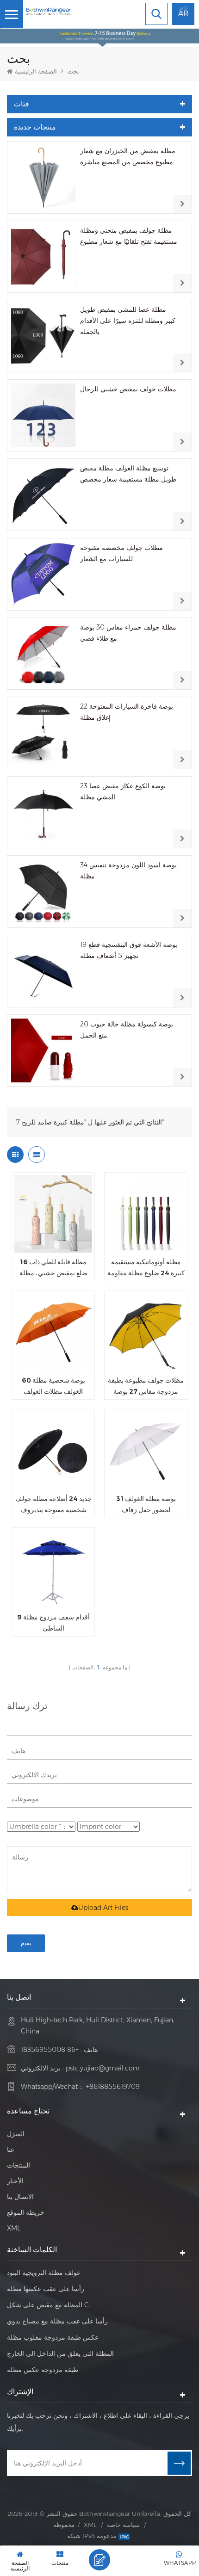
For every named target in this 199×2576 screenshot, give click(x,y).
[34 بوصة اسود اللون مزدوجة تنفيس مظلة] (43, 892)
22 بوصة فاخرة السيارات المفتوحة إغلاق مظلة (127, 712)
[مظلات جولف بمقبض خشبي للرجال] (43, 416)
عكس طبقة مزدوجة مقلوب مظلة (53, 2337)
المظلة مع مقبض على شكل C (48, 2305)
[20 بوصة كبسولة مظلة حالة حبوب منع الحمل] (43, 1051)
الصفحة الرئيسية (36, 71)
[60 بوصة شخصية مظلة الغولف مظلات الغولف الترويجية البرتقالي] (53, 1332)
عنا (11, 2150)
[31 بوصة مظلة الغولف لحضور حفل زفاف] (146, 1451)
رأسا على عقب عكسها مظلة (46, 2289)
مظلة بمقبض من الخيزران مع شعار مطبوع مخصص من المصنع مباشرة (128, 156)
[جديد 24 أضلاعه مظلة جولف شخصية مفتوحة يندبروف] (53, 1451)
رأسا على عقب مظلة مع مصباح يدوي (57, 2321)
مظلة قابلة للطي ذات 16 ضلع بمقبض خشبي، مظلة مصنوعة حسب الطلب (53, 1268)
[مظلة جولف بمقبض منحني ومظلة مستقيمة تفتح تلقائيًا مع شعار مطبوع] (43, 257)
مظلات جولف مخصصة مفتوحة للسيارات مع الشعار (121, 553)
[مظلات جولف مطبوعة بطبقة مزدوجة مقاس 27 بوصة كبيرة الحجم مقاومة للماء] (146, 1332)
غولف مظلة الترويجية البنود (44, 2273)
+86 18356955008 (50, 2050)
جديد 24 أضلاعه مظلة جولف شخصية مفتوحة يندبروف (53, 1504)
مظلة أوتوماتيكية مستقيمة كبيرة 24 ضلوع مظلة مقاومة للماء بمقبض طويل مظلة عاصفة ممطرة (146, 1268)
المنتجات (19, 2165)
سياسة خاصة (123, 2525)
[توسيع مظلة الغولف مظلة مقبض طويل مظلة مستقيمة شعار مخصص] (43, 495)
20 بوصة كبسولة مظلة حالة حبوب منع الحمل (127, 1030)
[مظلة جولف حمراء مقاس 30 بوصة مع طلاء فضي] (43, 654)
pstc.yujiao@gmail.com (103, 2068)
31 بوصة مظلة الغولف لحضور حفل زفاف (146, 1504)
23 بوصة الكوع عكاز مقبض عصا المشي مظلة (123, 791)
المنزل (16, 2134)
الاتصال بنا (20, 2197)
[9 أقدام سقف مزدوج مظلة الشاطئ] (53, 1569)
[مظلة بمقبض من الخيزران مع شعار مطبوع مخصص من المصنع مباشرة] (43, 177)
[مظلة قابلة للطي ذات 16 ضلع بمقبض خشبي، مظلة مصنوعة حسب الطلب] (53, 1214)
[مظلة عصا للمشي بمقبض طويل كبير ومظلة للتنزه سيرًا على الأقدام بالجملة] (43, 336)
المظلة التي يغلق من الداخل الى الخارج (60, 2354)
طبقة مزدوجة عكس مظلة (43, 2370)
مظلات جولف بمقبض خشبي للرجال (128, 389)
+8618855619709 (113, 2087)
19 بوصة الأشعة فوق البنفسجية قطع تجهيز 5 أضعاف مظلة (129, 950)
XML (14, 2228)
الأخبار (15, 2181)
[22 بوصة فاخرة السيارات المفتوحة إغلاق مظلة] (43, 733)
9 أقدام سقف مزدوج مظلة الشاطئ (53, 1623)
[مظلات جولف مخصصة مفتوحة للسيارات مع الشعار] (43, 574)
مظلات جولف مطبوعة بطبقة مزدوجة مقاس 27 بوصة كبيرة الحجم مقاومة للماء (146, 1387)
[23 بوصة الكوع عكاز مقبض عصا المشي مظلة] (43, 812)
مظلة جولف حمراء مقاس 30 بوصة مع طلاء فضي (128, 633)
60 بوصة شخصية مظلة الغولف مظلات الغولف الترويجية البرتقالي (53, 1387)
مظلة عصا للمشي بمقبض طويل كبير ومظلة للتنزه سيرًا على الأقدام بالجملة (128, 321)
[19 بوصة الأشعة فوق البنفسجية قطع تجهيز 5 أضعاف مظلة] (43, 971)
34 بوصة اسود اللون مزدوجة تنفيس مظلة (128, 871)
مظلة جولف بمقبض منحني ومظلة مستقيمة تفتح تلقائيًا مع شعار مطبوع (129, 236)
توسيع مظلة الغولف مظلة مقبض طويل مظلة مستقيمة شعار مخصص (128, 474)
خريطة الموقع (26, 2212)
